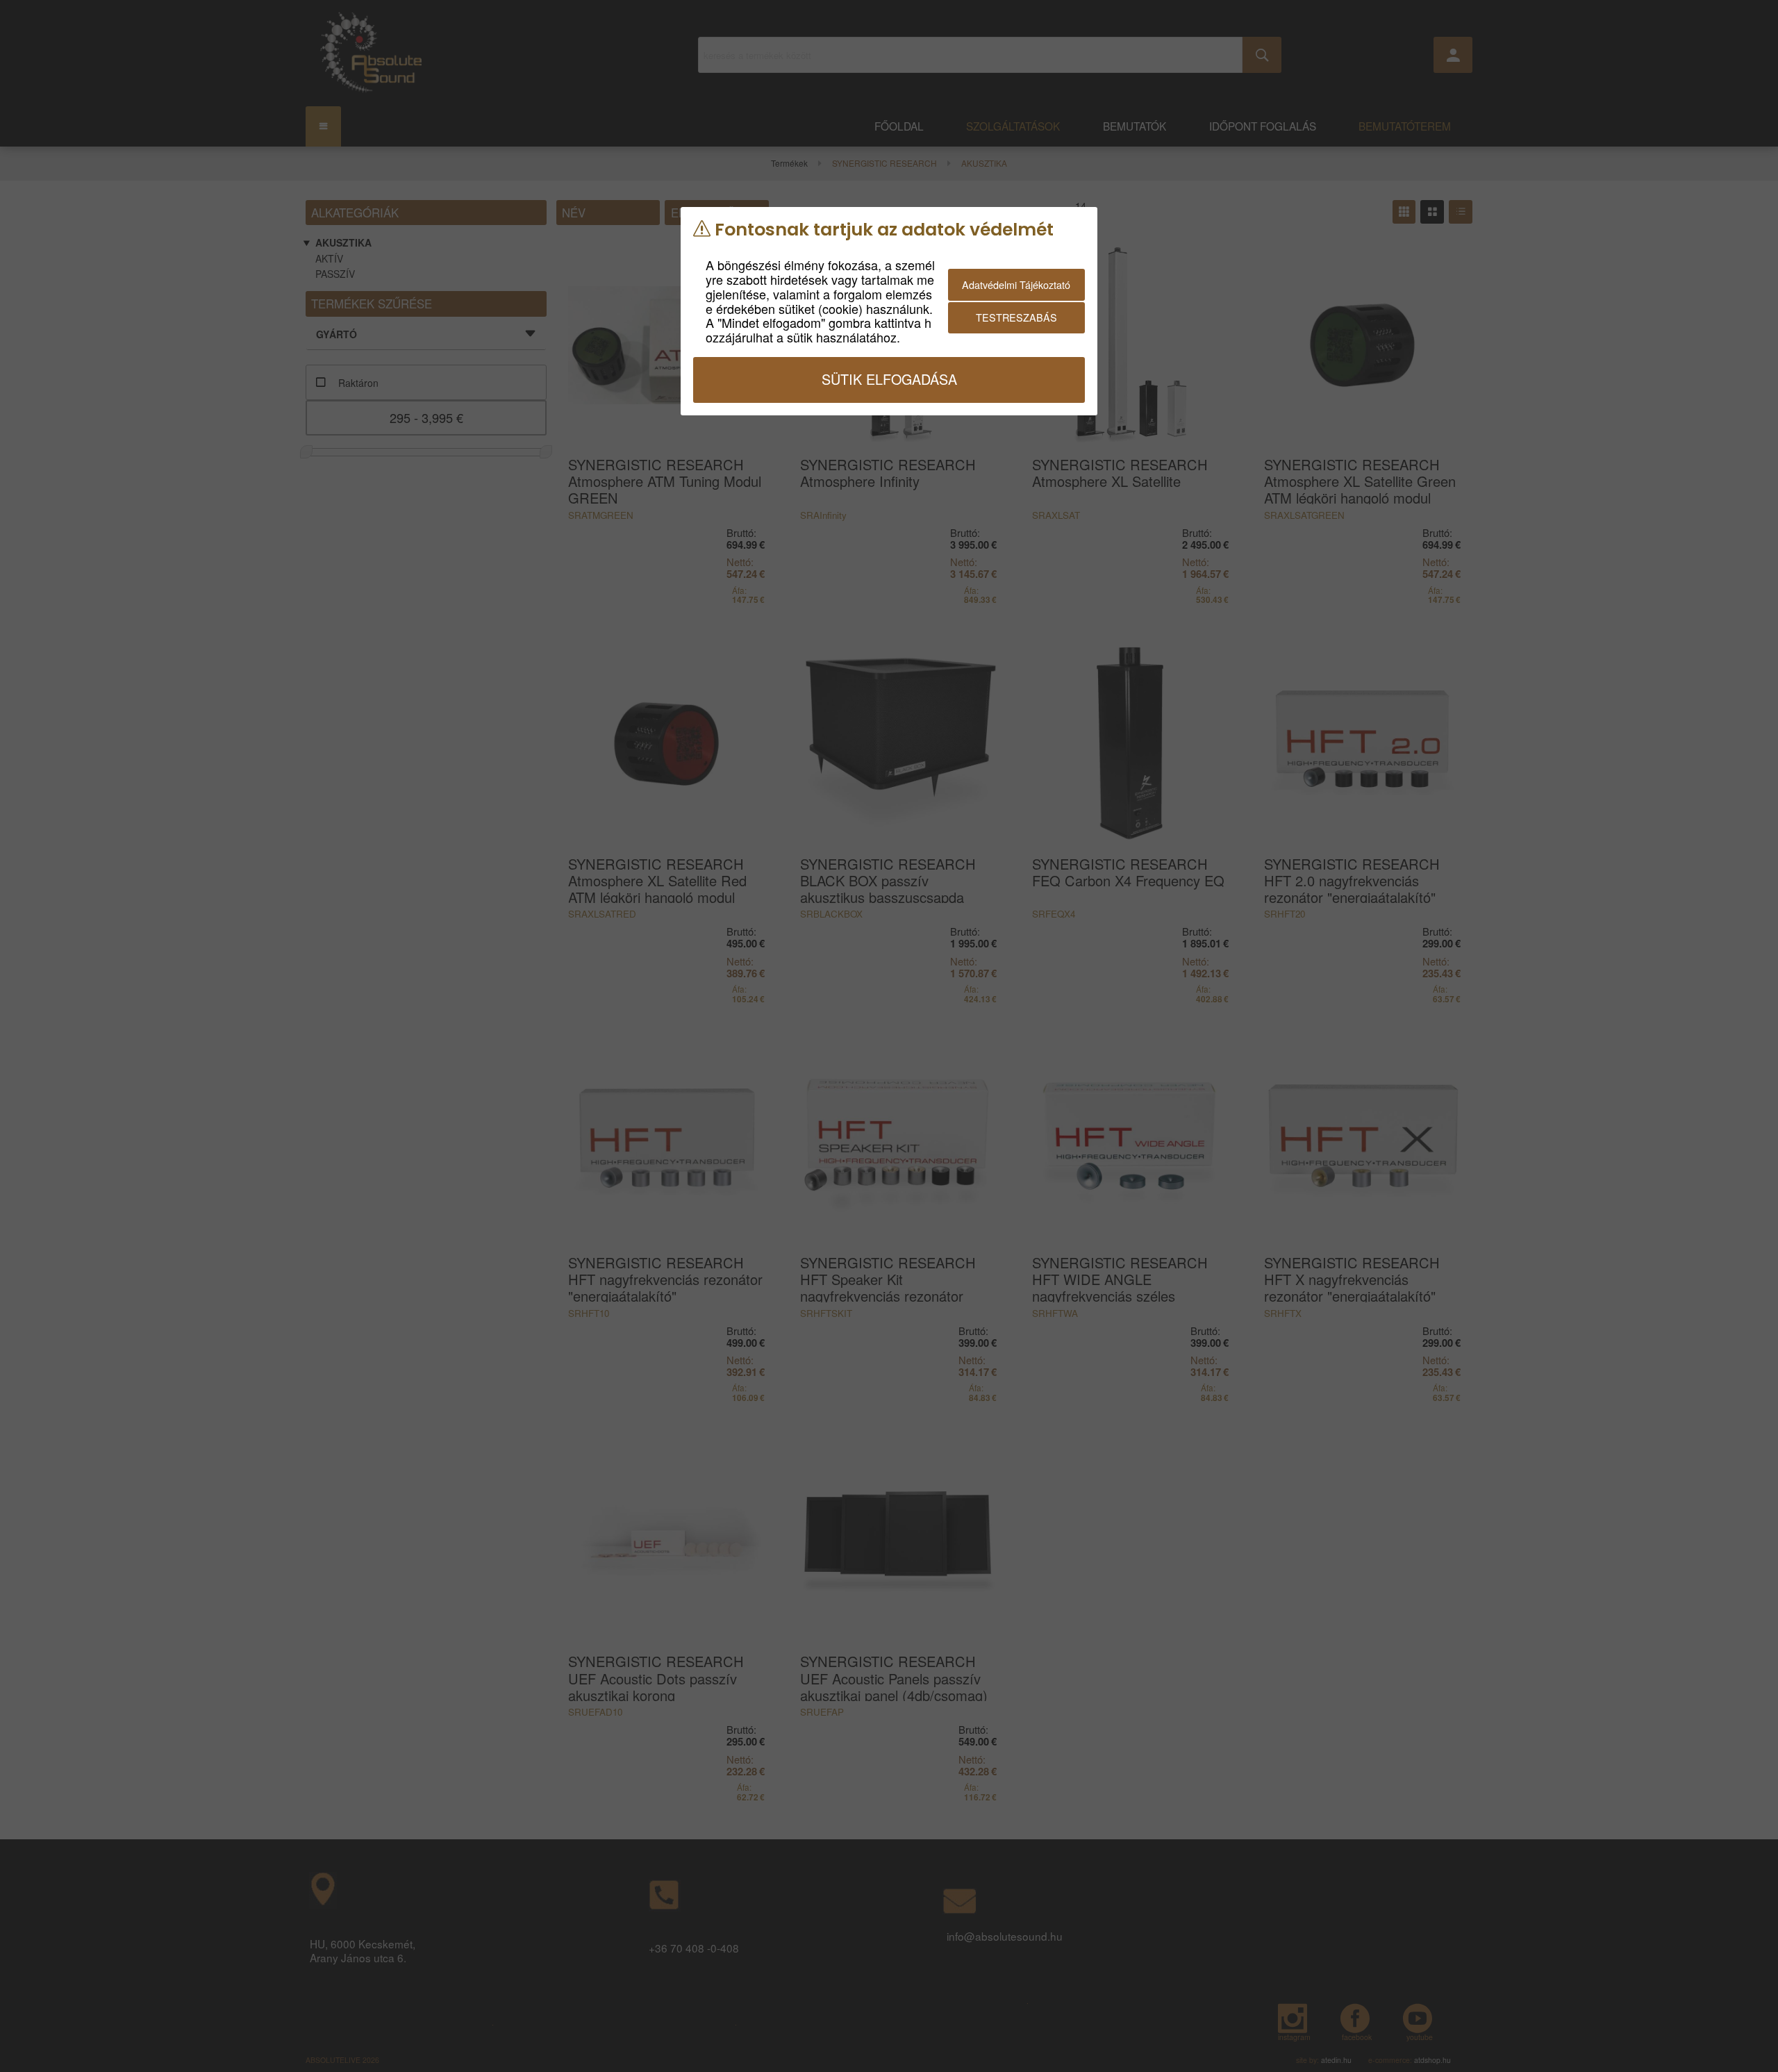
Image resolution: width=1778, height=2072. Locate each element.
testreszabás (1016, 317)
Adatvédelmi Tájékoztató (1016, 284)
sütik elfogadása (889, 379)
